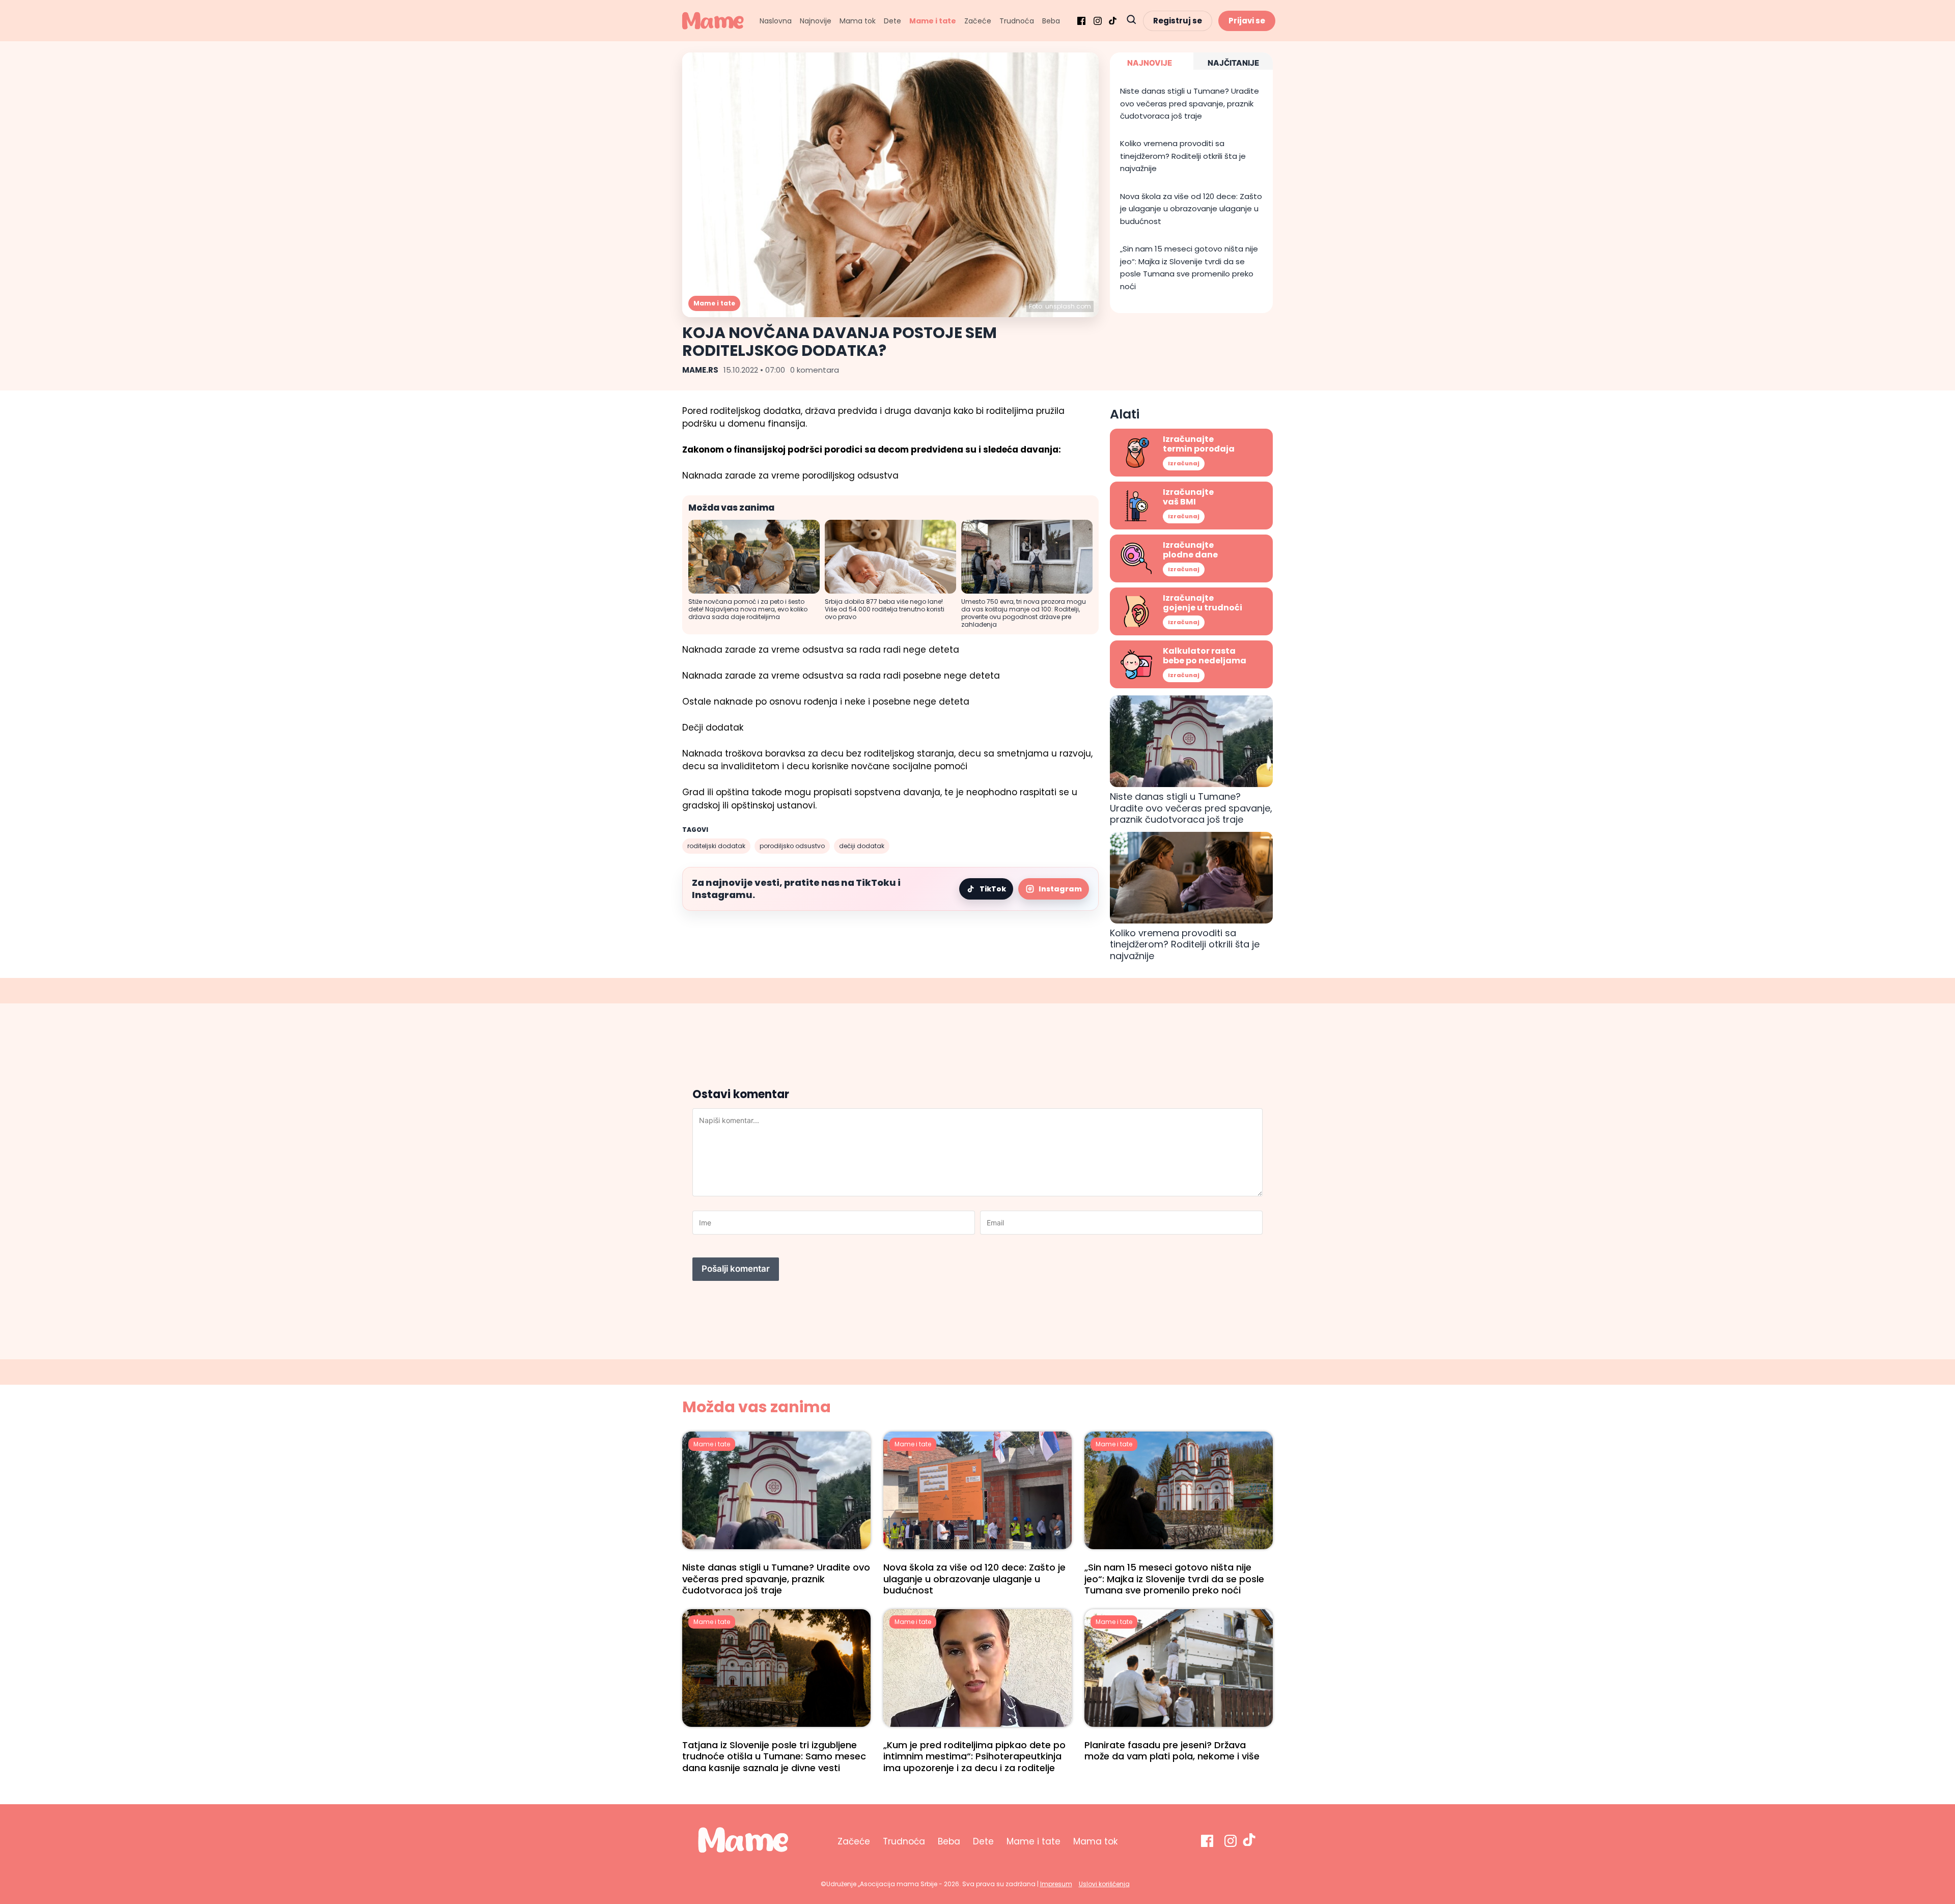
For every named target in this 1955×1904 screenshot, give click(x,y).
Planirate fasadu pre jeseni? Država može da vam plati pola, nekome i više (1172, 1751)
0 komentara (815, 370)
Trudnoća (1017, 21)
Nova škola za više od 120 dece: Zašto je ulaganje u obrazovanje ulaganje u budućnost (1191, 209)
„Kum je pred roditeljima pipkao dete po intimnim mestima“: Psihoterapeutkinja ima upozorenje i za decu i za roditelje (974, 1756)
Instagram (1060, 889)
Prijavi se (1247, 21)
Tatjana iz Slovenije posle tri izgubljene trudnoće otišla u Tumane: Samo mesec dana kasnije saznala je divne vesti (774, 1756)
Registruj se (1178, 21)
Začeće (978, 21)
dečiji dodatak (862, 846)
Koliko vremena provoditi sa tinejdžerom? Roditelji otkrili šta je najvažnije (1183, 156)
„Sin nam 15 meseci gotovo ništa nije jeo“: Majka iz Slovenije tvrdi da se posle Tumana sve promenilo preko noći (1189, 267)
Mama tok (858, 21)
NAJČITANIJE (1233, 63)
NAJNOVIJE (1150, 63)
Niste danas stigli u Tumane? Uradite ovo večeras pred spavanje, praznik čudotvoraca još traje (1190, 103)
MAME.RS (700, 370)
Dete (892, 21)
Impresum (1056, 1884)
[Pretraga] (1131, 21)
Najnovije (816, 21)
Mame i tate (933, 21)
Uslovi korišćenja (1104, 1884)
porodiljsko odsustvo (792, 846)
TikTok (993, 889)
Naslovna (776, 21)
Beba (1051, 21)
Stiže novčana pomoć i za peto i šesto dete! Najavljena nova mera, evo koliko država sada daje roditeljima (748, 609)
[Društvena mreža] (1081, 21)
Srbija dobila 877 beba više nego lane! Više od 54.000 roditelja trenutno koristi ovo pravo (885, 609)
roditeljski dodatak (716, 846)
